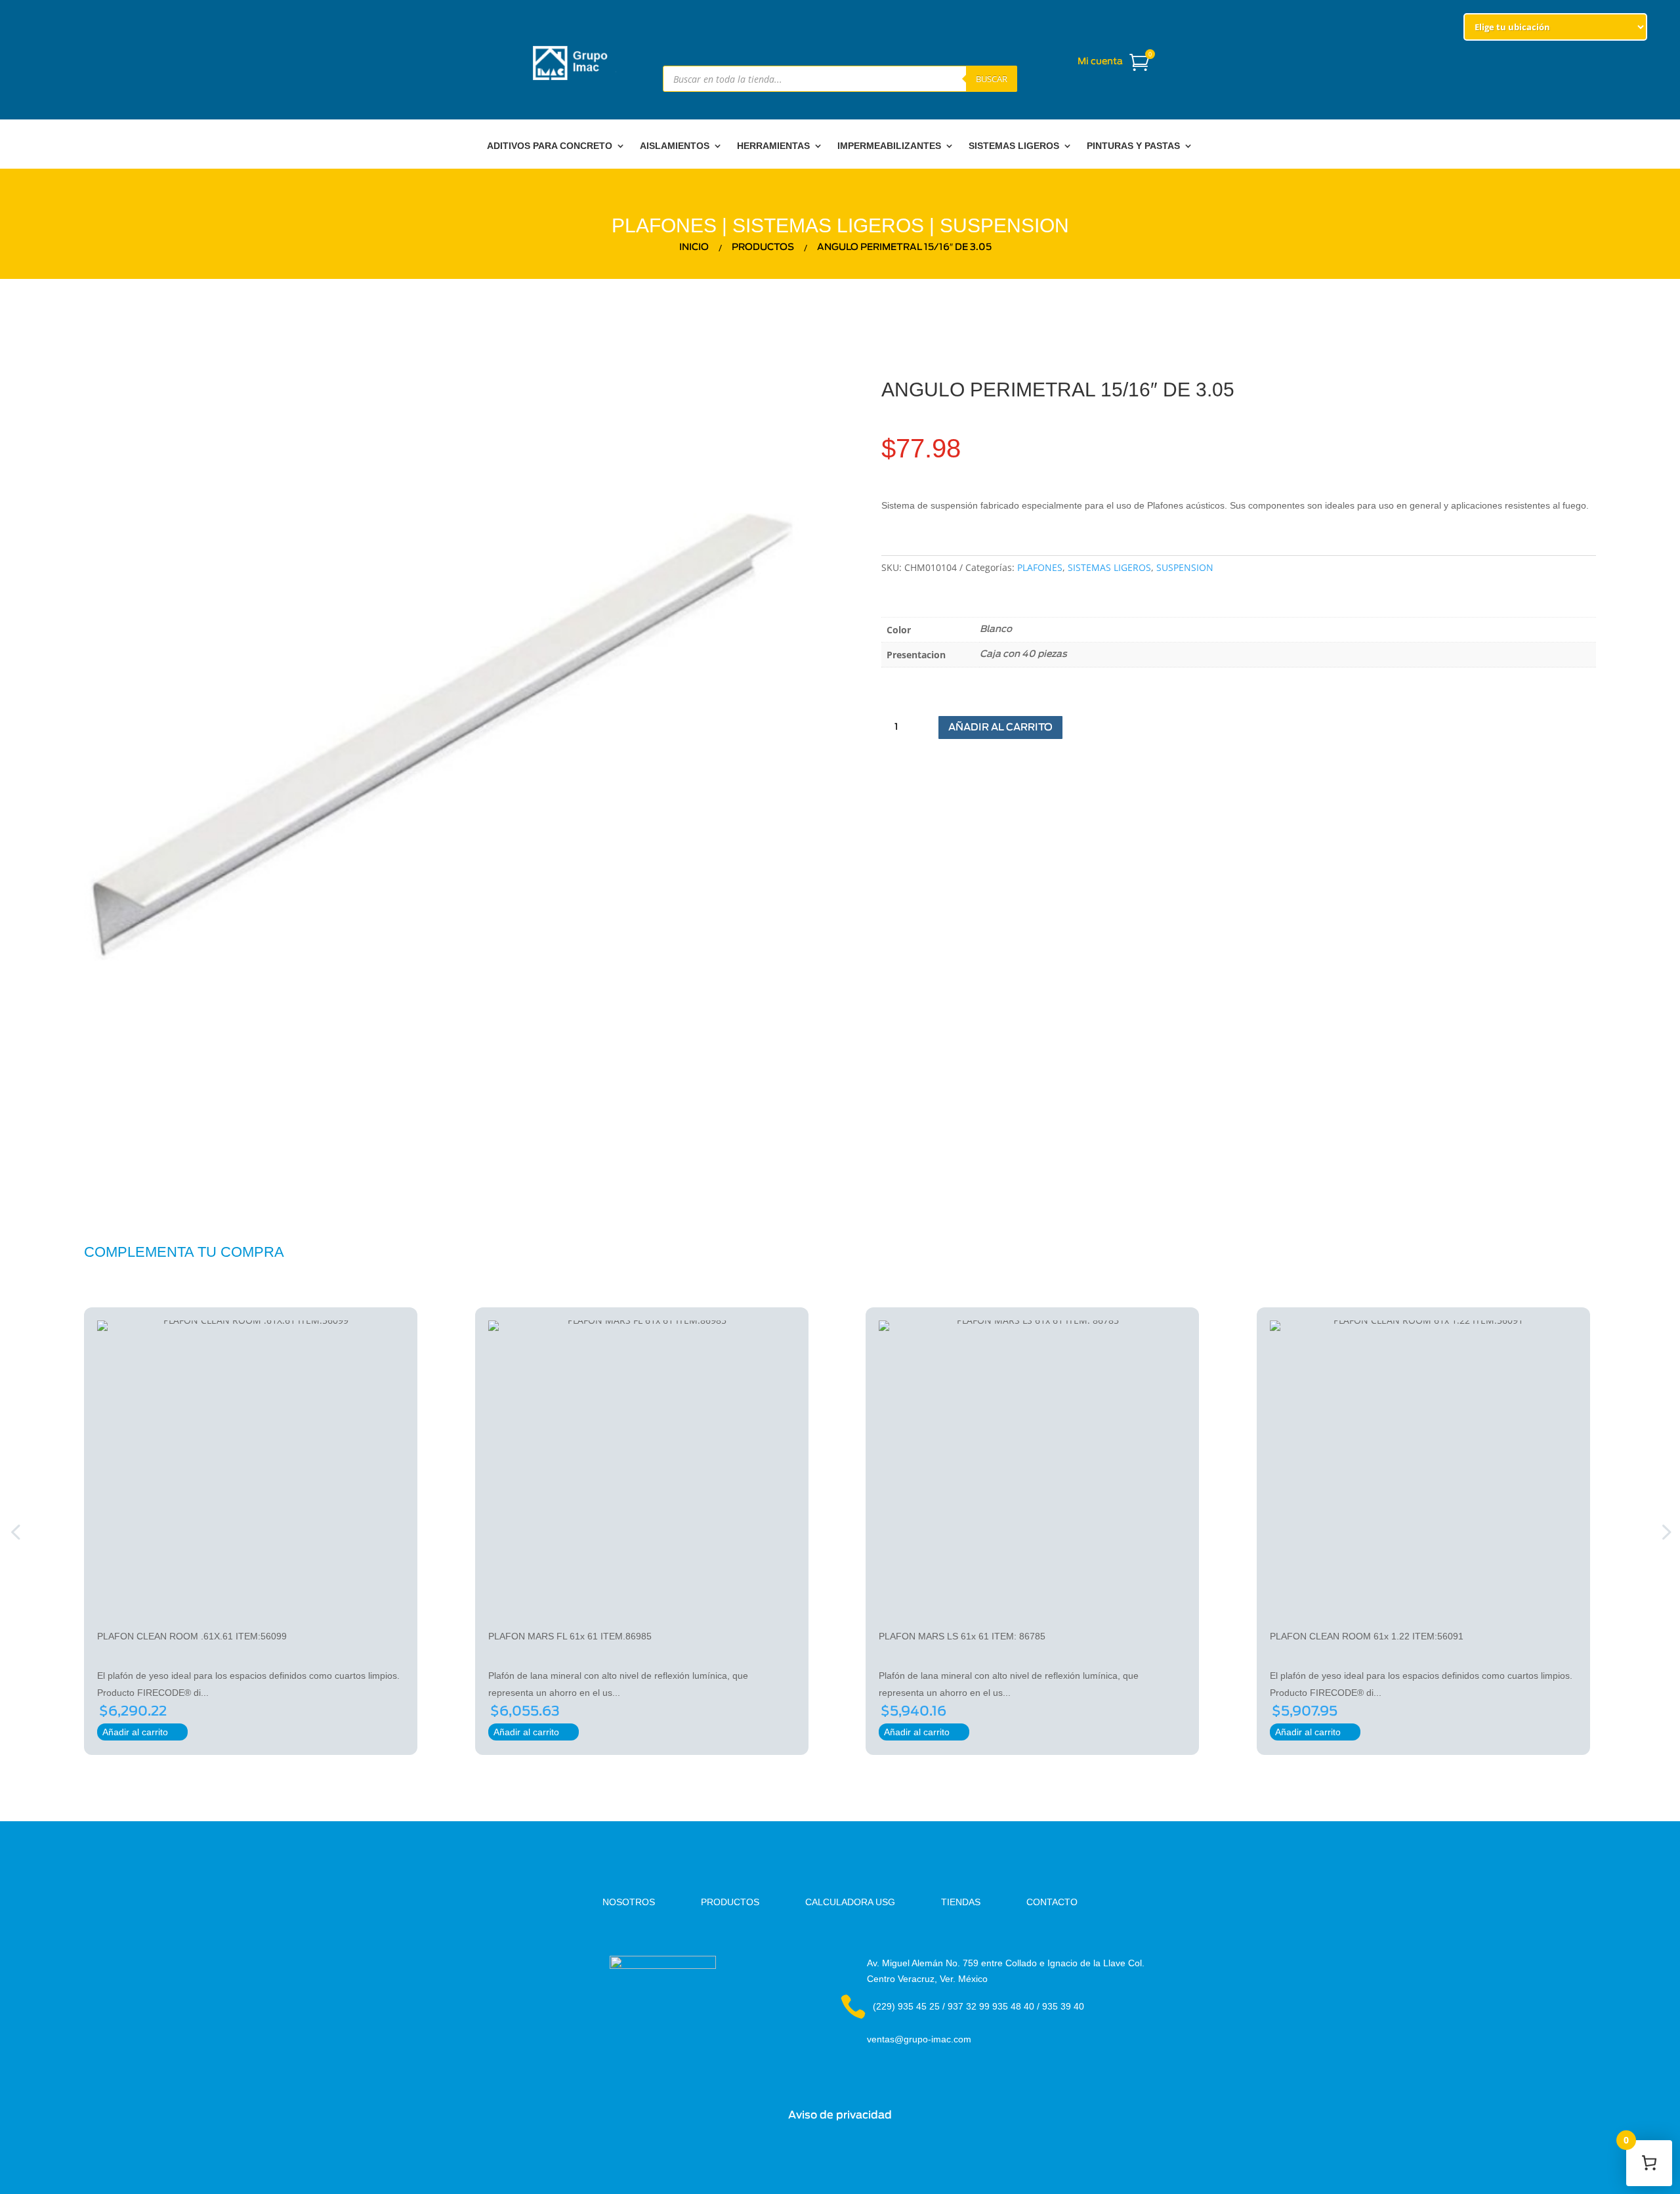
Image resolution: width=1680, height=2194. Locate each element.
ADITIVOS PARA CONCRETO (550, 146)
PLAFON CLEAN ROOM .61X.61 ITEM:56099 (192, 1636)
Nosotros (629, 1902)
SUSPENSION (1004, 225)
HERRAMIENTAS (773, 146)
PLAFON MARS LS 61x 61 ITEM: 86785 (962, 1636)
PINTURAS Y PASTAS (1133, 146)
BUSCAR (992, 79)
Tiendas (961, 1902)
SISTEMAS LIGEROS (1014, 146)
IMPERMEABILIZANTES (889, 146)
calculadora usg (850, 1902)
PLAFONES (664, 225)
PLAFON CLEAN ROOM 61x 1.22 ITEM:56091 (1367, 1636)
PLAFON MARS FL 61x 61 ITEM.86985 (570, 1636)
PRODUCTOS (730, 1902)
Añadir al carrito (1000, 728)
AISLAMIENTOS (675, 146)
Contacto (1052, 1902)
